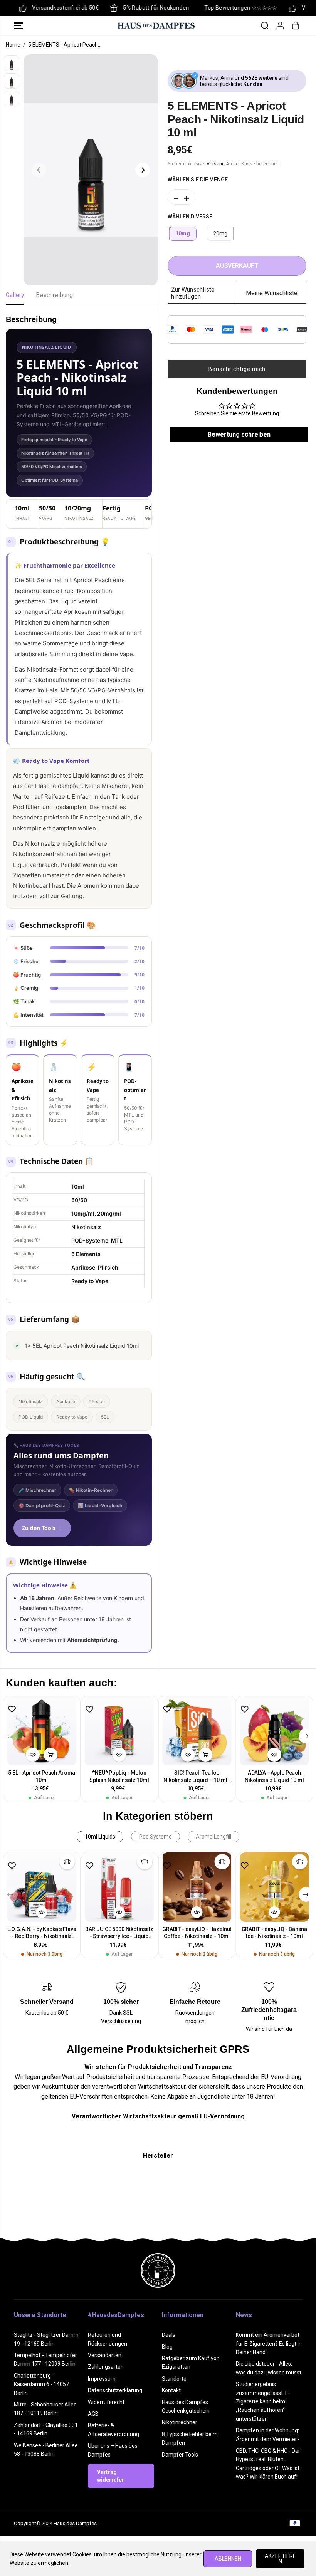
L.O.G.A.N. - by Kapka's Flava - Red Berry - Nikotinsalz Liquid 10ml (42, 1933)
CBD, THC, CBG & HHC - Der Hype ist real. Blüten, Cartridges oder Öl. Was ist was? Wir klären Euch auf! (268, 2464)
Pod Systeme (155, 1837)
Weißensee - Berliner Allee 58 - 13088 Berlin (46, 2450)
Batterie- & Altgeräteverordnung (113, 2430)
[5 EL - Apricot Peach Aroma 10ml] (42, 1730)
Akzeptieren (280, 2559)
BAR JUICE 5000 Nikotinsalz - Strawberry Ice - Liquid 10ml (119, 1933)
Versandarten (105, 2355)
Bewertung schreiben (239, 434)
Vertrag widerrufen (111, 2476)
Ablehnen (228, 2559)
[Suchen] (265, 25)
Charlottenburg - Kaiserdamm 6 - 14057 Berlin (41, 2384)
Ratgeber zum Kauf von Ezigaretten (191, 2363)
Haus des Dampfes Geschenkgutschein (186, 2406)
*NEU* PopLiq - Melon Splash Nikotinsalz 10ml (119, 1776)
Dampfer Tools (180, 2455)
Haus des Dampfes (75, 2523)
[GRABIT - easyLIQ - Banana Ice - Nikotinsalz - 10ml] (274, 1887)
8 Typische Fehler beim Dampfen (190, 2438)
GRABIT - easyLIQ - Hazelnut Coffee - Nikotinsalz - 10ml (197, 1933)
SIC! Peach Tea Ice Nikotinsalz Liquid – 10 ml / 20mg (197, 1777)
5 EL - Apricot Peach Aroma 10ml (42, 1776)
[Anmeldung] (280, 25)
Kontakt (171, 2390)
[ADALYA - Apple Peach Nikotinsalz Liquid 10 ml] (274, 1730)
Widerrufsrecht (106, 2402)
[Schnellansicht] (33, 1755)
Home (13, 45)
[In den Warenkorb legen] (50, 1755)
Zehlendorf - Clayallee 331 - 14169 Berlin (46, 2429)
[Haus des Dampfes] (156, 25)
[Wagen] (296, 25)
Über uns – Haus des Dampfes (113, 2450)
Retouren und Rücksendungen (108, 2339)
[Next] (143, 170)
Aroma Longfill (213, 1837)
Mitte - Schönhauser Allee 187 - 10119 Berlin (45, 2409)
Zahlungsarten (106, 2367)
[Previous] (39, 170)
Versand (216, 164)
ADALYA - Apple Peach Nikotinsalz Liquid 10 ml (274, 1776)
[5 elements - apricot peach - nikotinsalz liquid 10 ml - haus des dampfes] (91, 170)
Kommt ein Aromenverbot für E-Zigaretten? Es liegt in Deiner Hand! (269, 2343)
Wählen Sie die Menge (198, 180)
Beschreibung (54, 295)
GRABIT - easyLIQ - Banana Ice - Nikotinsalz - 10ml (275, 1933)
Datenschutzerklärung (115, 2390)
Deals (169, 2335)
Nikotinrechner (180, 2422)
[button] (18, 25)
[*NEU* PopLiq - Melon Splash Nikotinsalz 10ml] (119, 1730)
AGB (93, 2414)
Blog (167, 2347)
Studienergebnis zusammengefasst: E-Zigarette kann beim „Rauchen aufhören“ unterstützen (263, 2401)
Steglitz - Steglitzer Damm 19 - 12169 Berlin (46, 2339)
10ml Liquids (100, 1837)
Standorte (174, 2379)
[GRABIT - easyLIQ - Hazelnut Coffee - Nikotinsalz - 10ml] (197, 1887)
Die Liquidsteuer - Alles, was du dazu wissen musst (269, 2368)
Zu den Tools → (42, 1528)
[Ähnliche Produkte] (67, 1862)
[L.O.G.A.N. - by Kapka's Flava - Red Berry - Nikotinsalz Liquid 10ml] (42, 1887)
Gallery (15, 295)
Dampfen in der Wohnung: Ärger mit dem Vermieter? (268, 2435)
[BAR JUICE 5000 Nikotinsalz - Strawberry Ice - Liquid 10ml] (119, 1887)
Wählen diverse (190, 217)
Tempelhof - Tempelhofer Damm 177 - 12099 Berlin (45, 2359)
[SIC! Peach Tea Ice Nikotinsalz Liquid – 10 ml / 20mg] (197, 1730)
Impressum (102, 2379)
